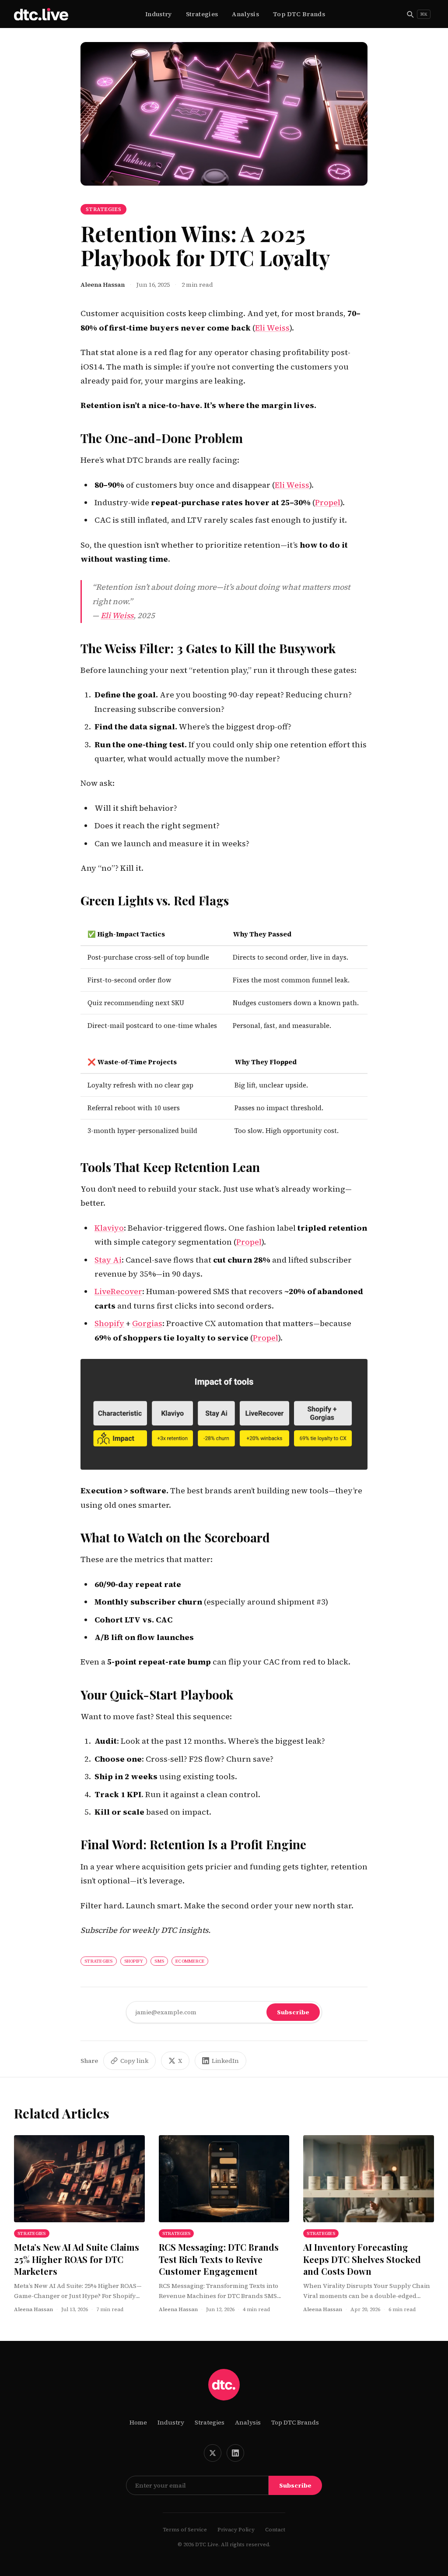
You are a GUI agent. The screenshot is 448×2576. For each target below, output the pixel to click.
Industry (171, 2422)
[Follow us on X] (213, 2453)
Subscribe (293, 2012)
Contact (275, 2530)
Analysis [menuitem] (245, 14)
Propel (328, 502)
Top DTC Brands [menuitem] (299, 14)
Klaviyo (109, 1228)
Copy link (134, 2061)
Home (138, 2422)
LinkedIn (225, 2061)
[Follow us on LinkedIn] (235, 2453)
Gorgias (147, 1323)
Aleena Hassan (103, 285)
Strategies (210, 2422)
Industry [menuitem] (159, 14)
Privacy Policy (236, 2530)
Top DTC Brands (295, 2422)
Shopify (109, 1323)
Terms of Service (185, 2530)
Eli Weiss (272, 328)
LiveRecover (118, 1291)
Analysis (248, 2422)
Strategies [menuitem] (202, 14)
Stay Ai (108, 1260)
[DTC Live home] (41, 14)
